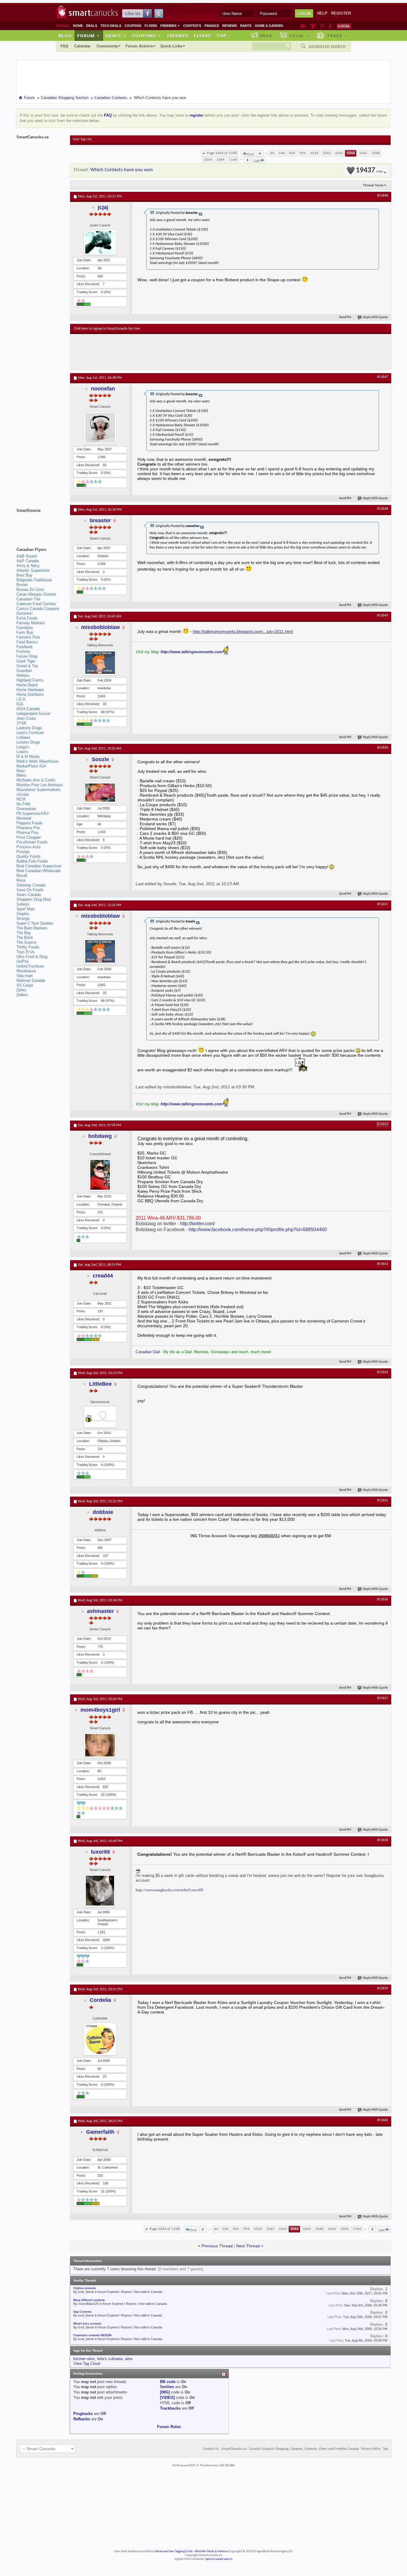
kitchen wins (84, 2359)
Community (107, 46)
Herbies (23, 675)
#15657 (383, 1698)
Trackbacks (170, 2408)
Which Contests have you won (122, 170)
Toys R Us (25, 952)
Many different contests (89, 2300)
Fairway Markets (31, 623)
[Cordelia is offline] (100, 2039)
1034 (314, 153)
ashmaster (100, 1611)
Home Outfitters (30, 694)
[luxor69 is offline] (100, 1891)
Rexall (22, 876)
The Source (26, 942)
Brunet (22, 585)
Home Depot (27, 685)
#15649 (383, 616)
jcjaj (103, 207)
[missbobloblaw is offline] (100, 663)
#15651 (383, 904)
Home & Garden (269, 26)
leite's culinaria (110, 2359)
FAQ (64, 46)
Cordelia (100, 2000)
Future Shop (27, 656)
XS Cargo (25, 985)
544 (282, 153)
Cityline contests (85, 2288)
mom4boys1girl (100, 1710)
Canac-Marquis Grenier (36, 594)
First (250, 154)
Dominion (24, 613)
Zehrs (21, 990)
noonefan (103, 389)
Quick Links (171, 46)
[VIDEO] (167, 2397)
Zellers (22, 995)
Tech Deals (111, 26)
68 (103, 712)
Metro (21, 775)
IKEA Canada (28, 709)
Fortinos (23, 652)
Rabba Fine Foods (32, 861)
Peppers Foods (29, 823)
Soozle (100, 759)
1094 (220, 160)
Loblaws (23, 737)
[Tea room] (303, 26)
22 (103, 1795)
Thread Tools (373, 185)
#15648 (383, 509)
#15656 (383, 1600)
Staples (23, 914)
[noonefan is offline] (100, 428)
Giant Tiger (26, 661)
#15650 (383, 748)
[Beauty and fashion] (313, 26)
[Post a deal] (344, 26)
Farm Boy (25, 632)
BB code (168, 2382)
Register (341, 13)
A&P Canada (28, 561)
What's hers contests (87, 2324)
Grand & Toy (27, 666)
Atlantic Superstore (33, 570)
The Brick (25, 938)
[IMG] (165, 2392)
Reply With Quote (376, 317)
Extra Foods (27, 618)
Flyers (151, 26)
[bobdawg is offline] (100, 1175)
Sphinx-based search (219, 2559)
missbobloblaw (100, 627)
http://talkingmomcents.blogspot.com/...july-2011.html (243, 631)
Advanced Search (327, 47)
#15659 (383, 1988)
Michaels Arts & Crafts (36, 780)
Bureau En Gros (30, 589)
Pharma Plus (28, 833)
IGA (20, 704)
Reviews (230, 26)
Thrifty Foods (28, 947)
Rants (246, 26)
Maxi (21, 771)
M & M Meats (28, 757)
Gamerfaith (100, 2132)
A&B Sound (27, 556)
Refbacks (82, 2419)
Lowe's (22, 752)
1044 (351, 153)
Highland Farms (30, 680)
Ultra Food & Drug (32, 957)
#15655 (383, 1501)
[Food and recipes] (322, 26)
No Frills (24, 804)
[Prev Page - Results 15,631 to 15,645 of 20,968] (260, 153)
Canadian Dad (148, 1352)
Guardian (24, 671)
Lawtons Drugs (29, 728)
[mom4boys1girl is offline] (100, 1745)
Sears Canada (29, 895)
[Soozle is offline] (100, 793)
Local (299, 35)
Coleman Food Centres (36, 604)
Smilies (167, 2387)
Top (221, 35)
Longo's (23, 747)
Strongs (23, 918)
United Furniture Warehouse (30, 969)
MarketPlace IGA (31, 766)
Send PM (345, 317)
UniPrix (23, 961)
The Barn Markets (32, 928)
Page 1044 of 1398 (222, 153)
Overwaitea (26, 809)
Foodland (24, 647)
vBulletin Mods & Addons (211, 2551)
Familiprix (25, 628)
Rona (21, 880)
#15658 (383, 1840)
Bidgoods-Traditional (34, 580)
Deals (92, 26)
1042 (327, 153)
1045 (363, 153)
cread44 (103, 1276)
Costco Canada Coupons (38, 609)
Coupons (133, 26)
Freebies (170, 26)
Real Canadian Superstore (39, 866)
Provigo (23, 852)
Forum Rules (169, 2427)
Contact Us (211, 2449)
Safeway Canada (31, 885)
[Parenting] (330, 26)
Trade (337, 35)
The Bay (24, 933)
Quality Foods (28, 856)
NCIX (21, 799)
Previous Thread (217, 2246)
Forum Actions (139, 46)
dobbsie (103, 1512)
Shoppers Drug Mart (34, 899)
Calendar (82, 46)
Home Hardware (30, 690)
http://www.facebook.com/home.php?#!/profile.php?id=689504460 (258, 1230)
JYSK (21, 723)
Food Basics (27, 642)
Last (257, 161)
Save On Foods (30, 890)
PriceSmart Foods (32, 842)
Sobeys (23, 904)
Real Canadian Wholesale (38, 871)
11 (103, 2191)
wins (129, 2359)
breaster (100, 520)
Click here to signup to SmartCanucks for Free (107, 329)
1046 (376, 153)
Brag (266, 35)
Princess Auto (28, 847)
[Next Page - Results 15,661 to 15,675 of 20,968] (247, 160)
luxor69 (100, 1852)
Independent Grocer (33, 714)
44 (272, 153)
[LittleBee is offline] (100, 1417)
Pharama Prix (28, 828)
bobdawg (100, 1136)
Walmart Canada (31, 981)
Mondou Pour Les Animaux (40, 785)
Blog (65, 35)
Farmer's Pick (28, 637)
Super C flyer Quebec (35, 923)
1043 (339, 153)
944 (292, 153)
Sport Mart (25, 909)
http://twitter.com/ (197, 1224)
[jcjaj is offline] (100, 242)
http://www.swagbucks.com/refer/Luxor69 (169, 1890)
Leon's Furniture (30, 733)
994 (303, 153)
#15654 (383, 1372)
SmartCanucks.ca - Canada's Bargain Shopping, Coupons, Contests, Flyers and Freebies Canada (290, 2449)
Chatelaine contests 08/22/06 (92, 2335)
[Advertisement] (183, 352)
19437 (369, 170)
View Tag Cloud (87, 2363)
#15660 (383, 2120)
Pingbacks (83, 2414)
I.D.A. (21, 699)
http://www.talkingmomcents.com (192, 652)
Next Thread (248, 2246)
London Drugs (28, 742)
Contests (192, 26)
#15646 (383, 196)
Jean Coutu (26, 718)
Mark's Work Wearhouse (37, 761)
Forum (88, 35)
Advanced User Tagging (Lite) (173, 2551)
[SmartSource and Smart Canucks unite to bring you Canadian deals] (40, 524)
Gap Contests (82, 2312)
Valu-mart (25, 976)
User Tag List (82, 139)
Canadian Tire (28, 599)
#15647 (383, 377)
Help (322, 13)
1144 (233, 160)
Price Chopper (29, 837)
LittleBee (100, 1384)
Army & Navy (28, 566)
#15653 (383, 1264)
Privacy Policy (371, 2449)
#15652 (383, 1124)
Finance (212, 26)
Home (78, 26)
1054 (208, 160)
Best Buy (24, 575)
